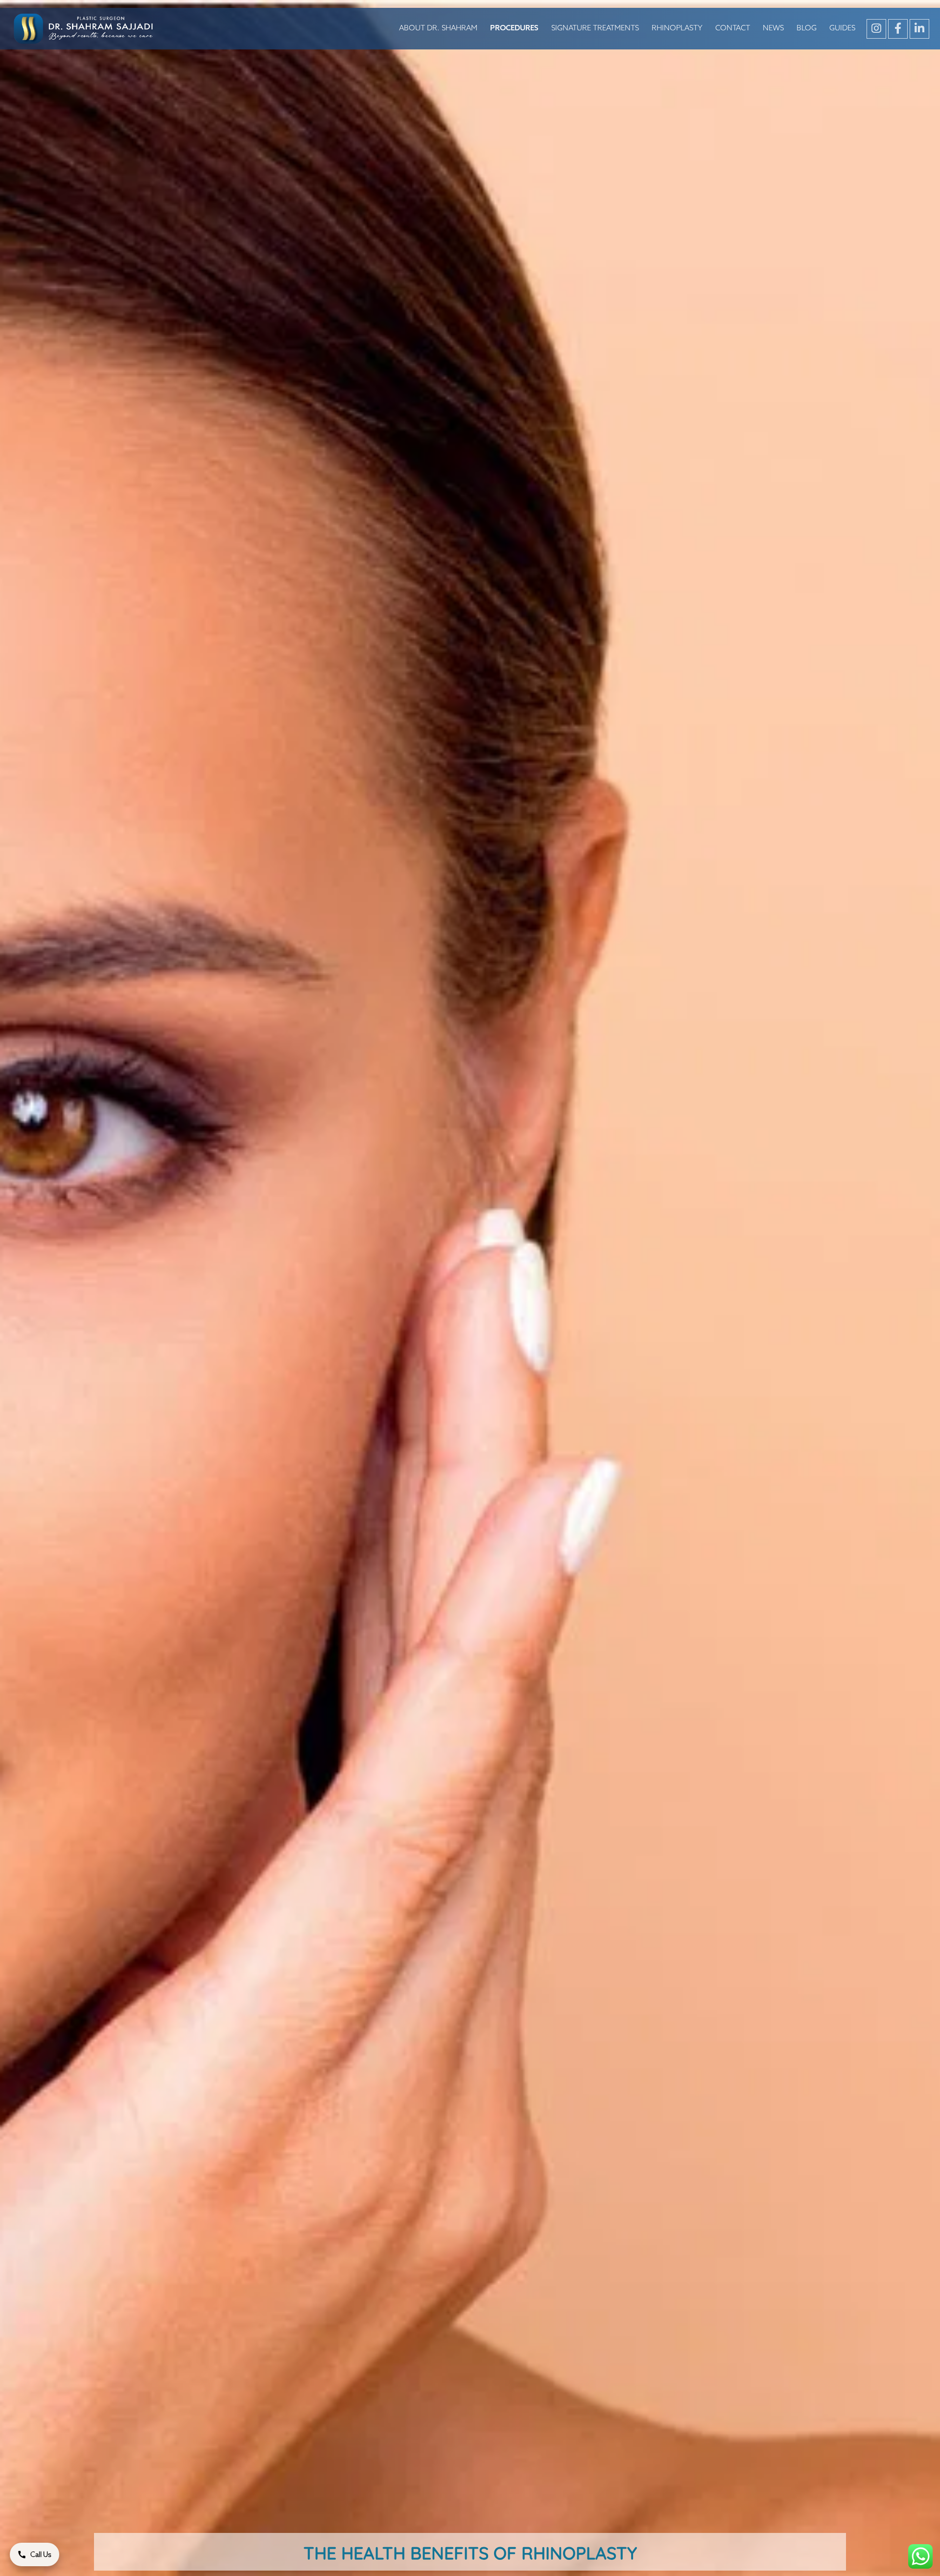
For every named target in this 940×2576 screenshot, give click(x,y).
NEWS (773, 28)
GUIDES (842, 28)
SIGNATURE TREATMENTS (595, 28)
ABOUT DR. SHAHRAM (438, 28)
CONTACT (733, 28)
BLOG (807, 28)
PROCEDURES (514, 28)
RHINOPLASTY (677, 28)
